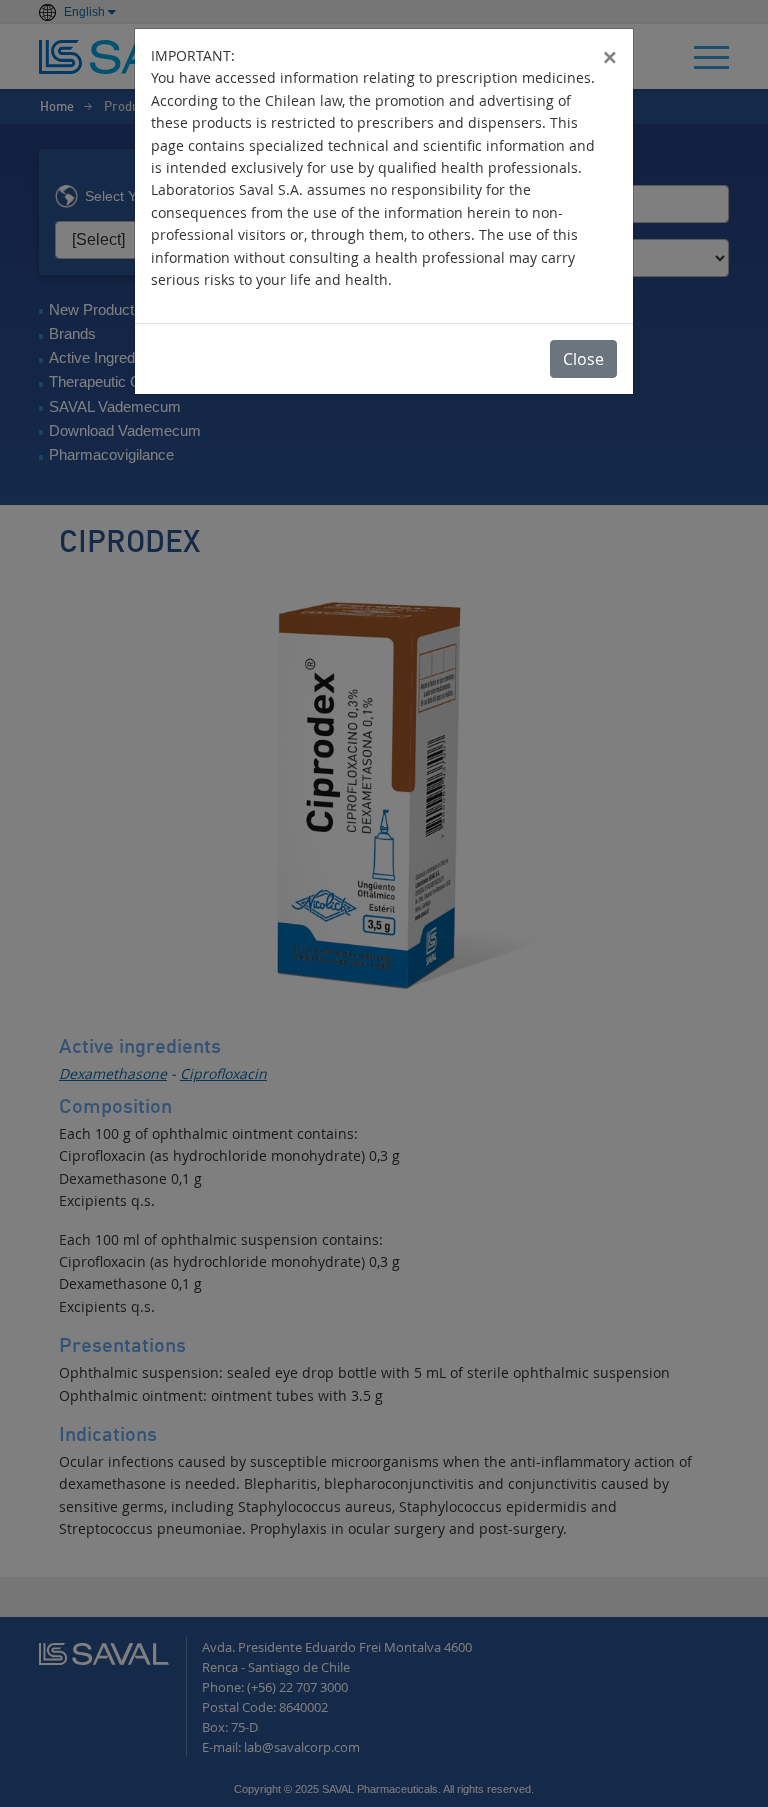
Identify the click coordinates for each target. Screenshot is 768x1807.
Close (583, 359)
